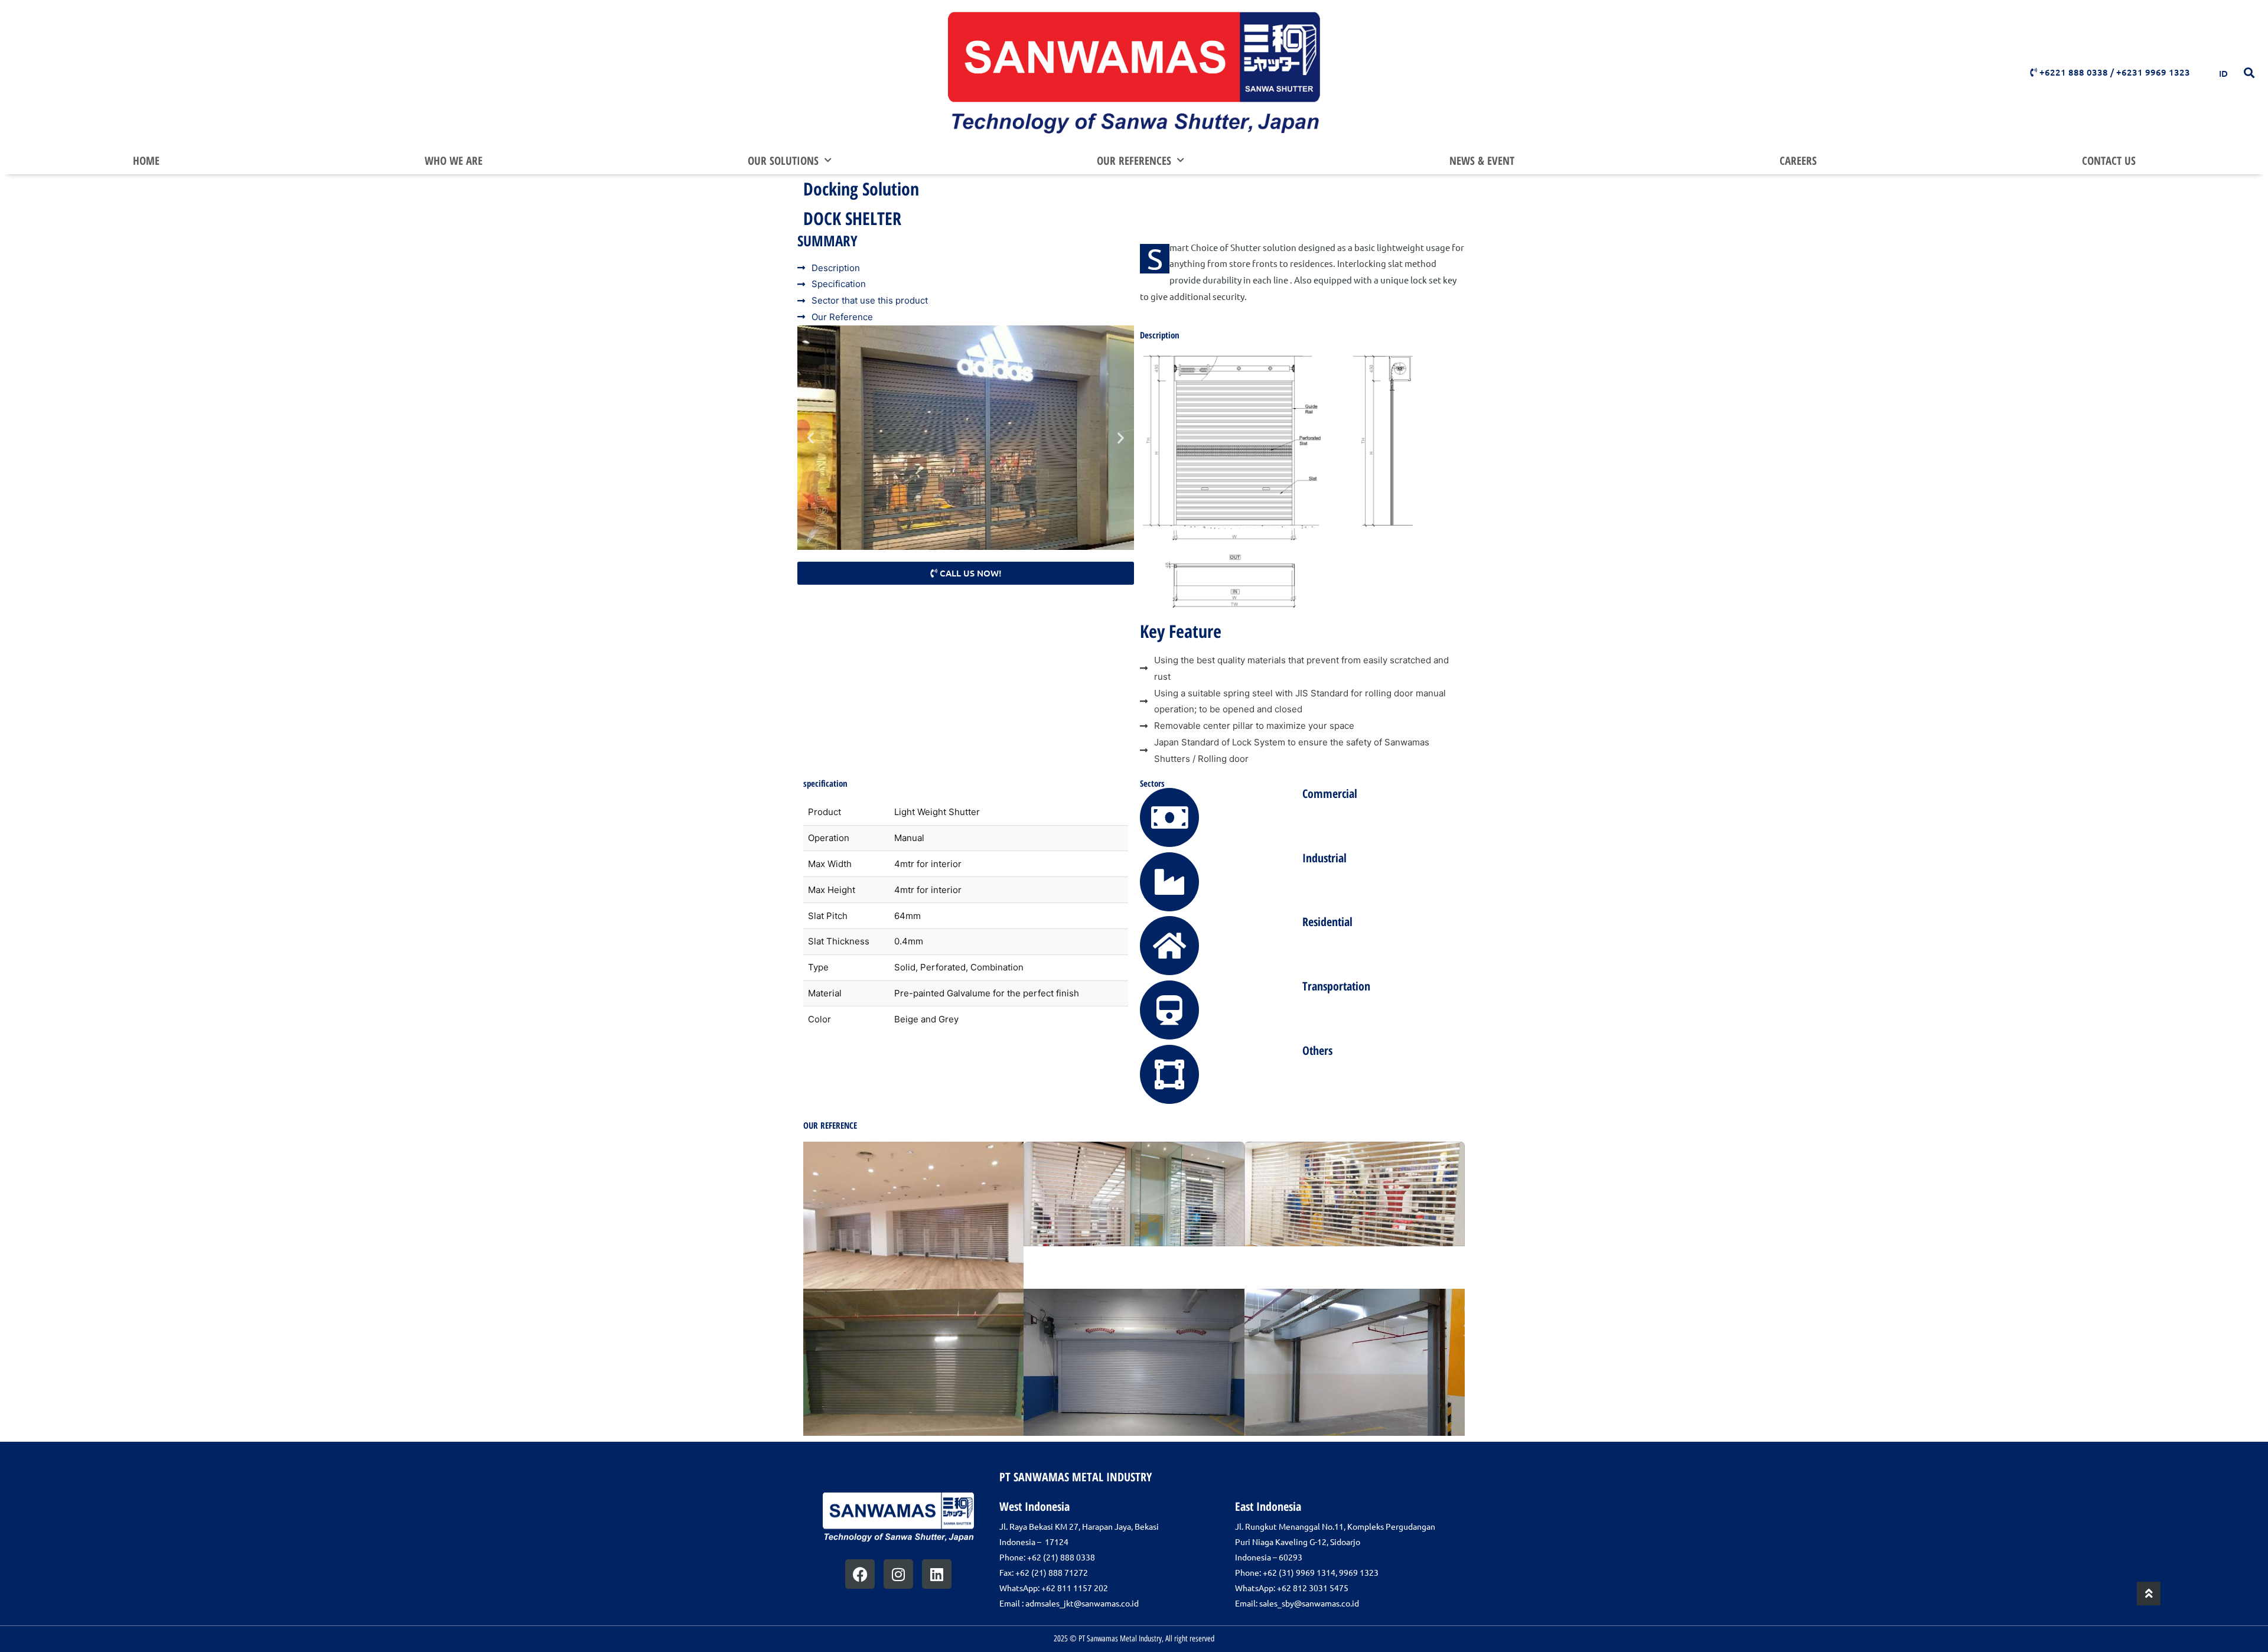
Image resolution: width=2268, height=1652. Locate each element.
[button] (2249, 72)
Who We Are (454, 161)
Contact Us (2109, 161)
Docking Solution (861, 189)
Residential (1327, 922)
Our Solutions (783, 161)
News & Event (1482, 161)
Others (1317, 1050)
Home (146, 161)
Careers (1798, 161)
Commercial (1330, 794)
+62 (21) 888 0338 (1061, 1557)
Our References (1134, 161)
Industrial (1324, 858)
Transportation (1336, 986)
